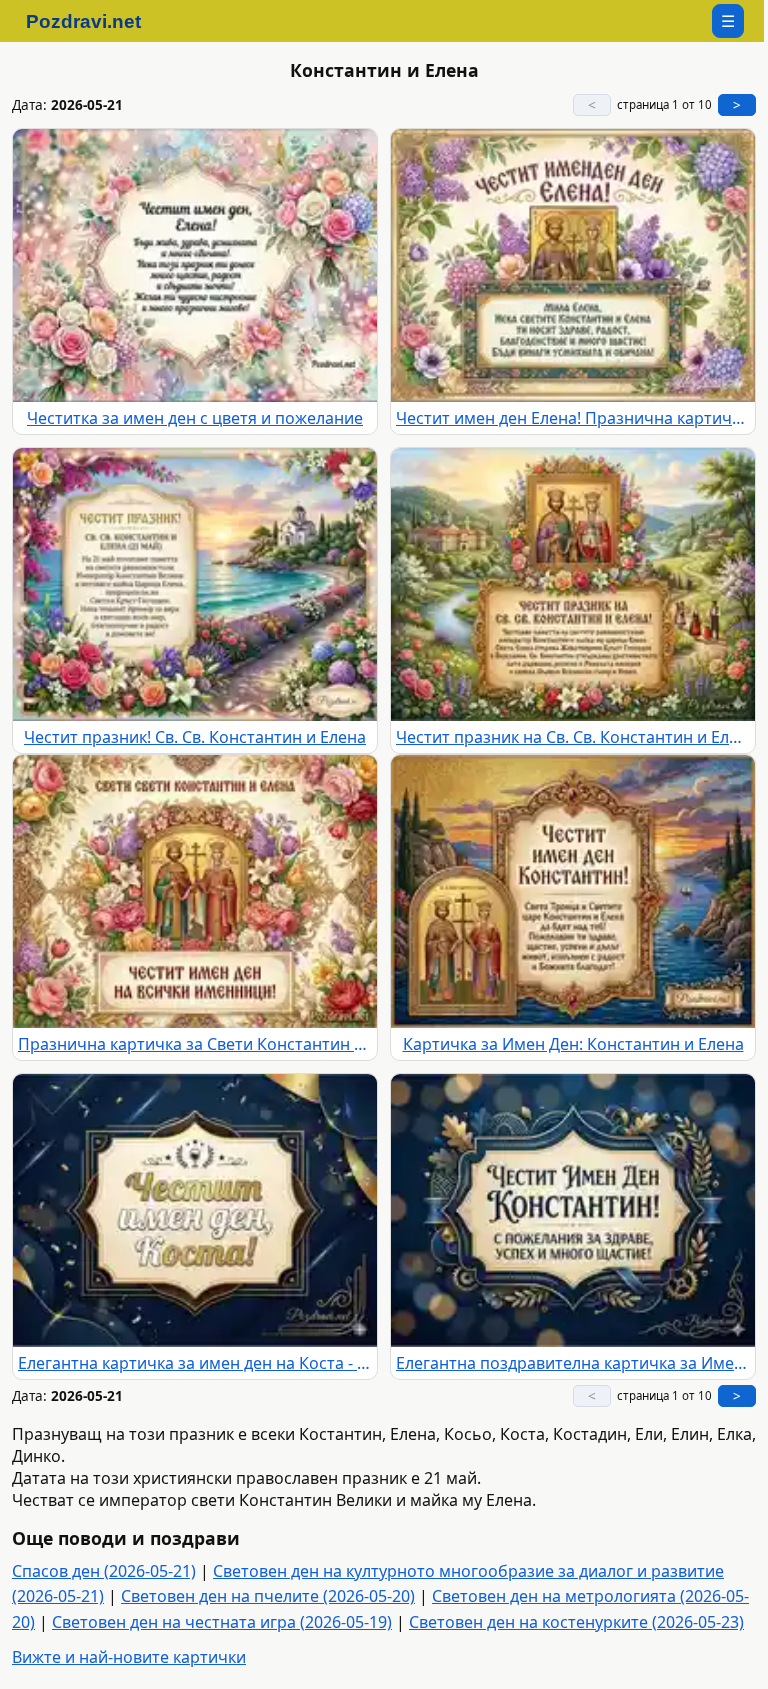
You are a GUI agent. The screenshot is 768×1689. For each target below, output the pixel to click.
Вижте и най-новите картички (129, 1657)
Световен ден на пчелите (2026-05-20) (268, 1596)
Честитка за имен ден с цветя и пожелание (195, 418)
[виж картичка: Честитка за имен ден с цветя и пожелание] (195, 265)
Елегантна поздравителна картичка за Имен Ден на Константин (573, 1363)
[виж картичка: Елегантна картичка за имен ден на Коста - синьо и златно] (195, 1210)
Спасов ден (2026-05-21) (104, 1571)
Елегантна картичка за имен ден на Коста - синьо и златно (195, 1363)
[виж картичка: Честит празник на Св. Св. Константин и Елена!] (573, 584)
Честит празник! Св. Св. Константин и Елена (195, 737)
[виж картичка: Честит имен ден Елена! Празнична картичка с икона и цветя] (573, 265)
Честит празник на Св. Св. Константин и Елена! (573, 737)
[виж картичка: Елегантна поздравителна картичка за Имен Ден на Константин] (573, 1210)
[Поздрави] (93, 21)
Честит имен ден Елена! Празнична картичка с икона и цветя (573, 418)
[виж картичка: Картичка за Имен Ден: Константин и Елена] (573, 891)
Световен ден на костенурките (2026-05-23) (576, 1622)
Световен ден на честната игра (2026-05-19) (222, 1622)
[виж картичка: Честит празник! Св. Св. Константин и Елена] (195, 584)
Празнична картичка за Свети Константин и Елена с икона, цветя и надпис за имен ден (195, 1044)
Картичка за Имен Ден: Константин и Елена (573, 1044)
